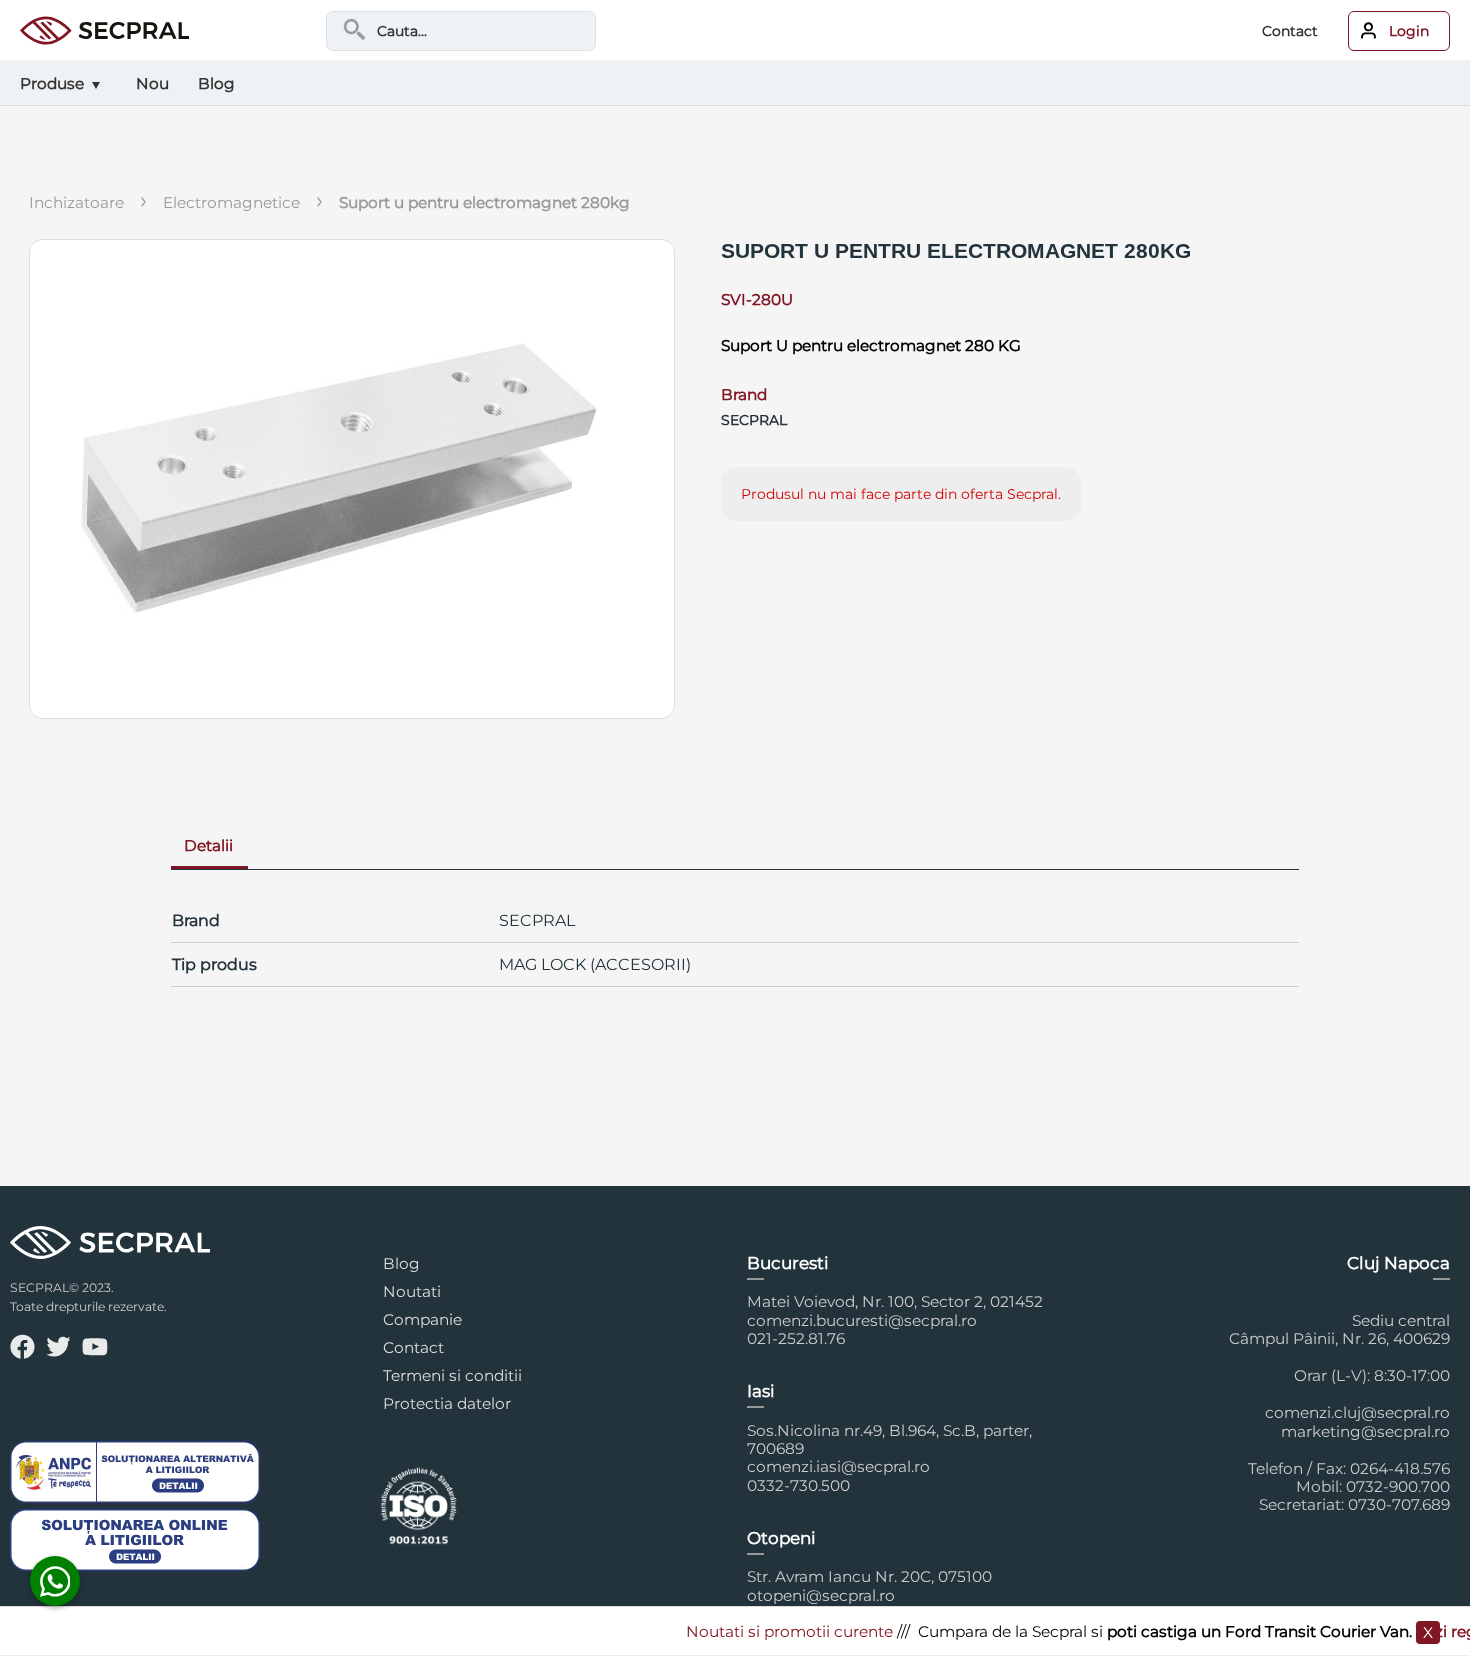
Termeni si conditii (452, 1375)
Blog (401, 1263)
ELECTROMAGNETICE (231, 202)
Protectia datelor (447, 1403)
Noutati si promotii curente (766, 1631)
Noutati (412, 1291)
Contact (1290, 31)
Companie (422, 1319)
